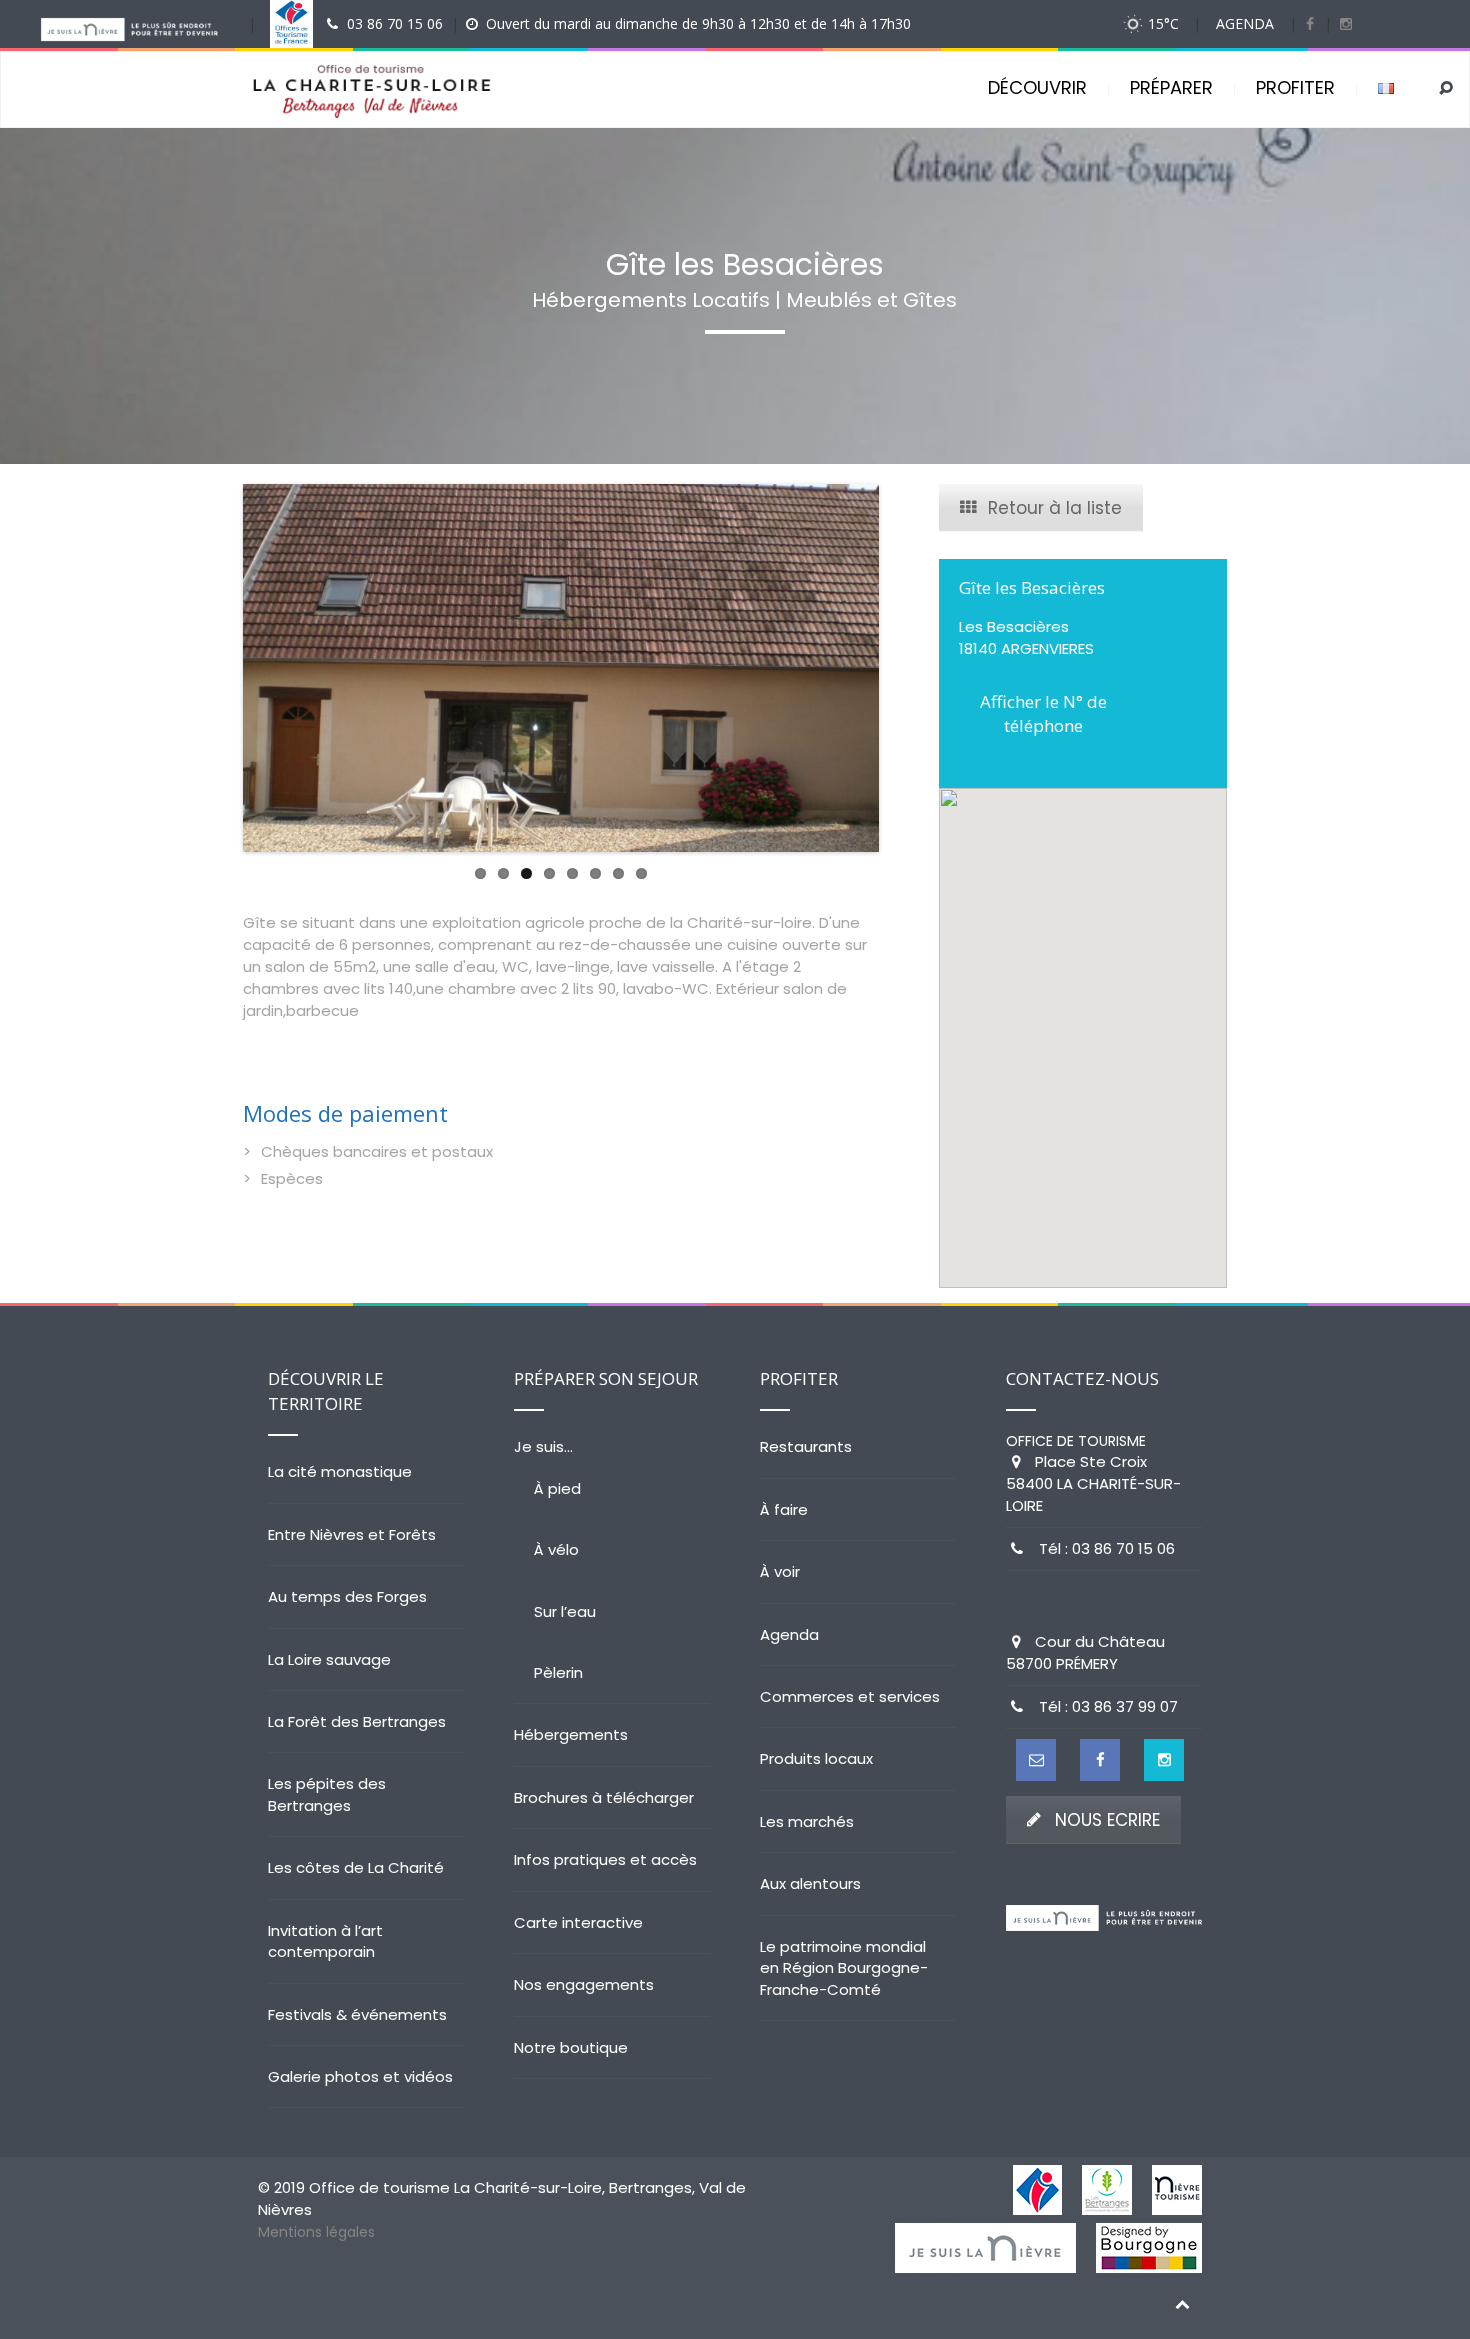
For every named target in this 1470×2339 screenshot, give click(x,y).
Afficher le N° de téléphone (1043, 713)
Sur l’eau (565, 1611)
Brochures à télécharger (604, 1797)
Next (909, 668)
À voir (780, 1571)
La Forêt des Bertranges (357, 1721)
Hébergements (571, 1734)
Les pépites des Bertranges (327, 1794)
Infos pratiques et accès (605, 1859)
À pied (557, 1488)
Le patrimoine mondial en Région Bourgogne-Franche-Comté (844, 1968)
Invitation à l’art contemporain (325, 1941)
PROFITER (1295, 87)
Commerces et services (850, 1696)
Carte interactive (578, 1922)
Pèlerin (558, 1672)
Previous (213, 668)
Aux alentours (810, 1883)
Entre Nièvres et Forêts (352, 1534)
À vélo (556, 1549)
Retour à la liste (1055, 508)
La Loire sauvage (329, 1659)
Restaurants (806, 1446)
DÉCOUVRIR (1037, 87)
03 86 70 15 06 (395, 23)
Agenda (789, 1634)
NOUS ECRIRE (1107, 1820)
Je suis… (543, 1446)
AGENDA (1245, 23)
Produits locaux (816, 1758)
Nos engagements (584, 1984)
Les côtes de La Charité (356, 1867)
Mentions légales (316, 2232)
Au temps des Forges (347, 1596)
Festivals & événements (357, 2014)
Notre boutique (571, 2047)
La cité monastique (340, 1471)
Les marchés (807, 1821)
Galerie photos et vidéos (360, 2076)
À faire (784, 1509)
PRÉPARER (1171, 87)
